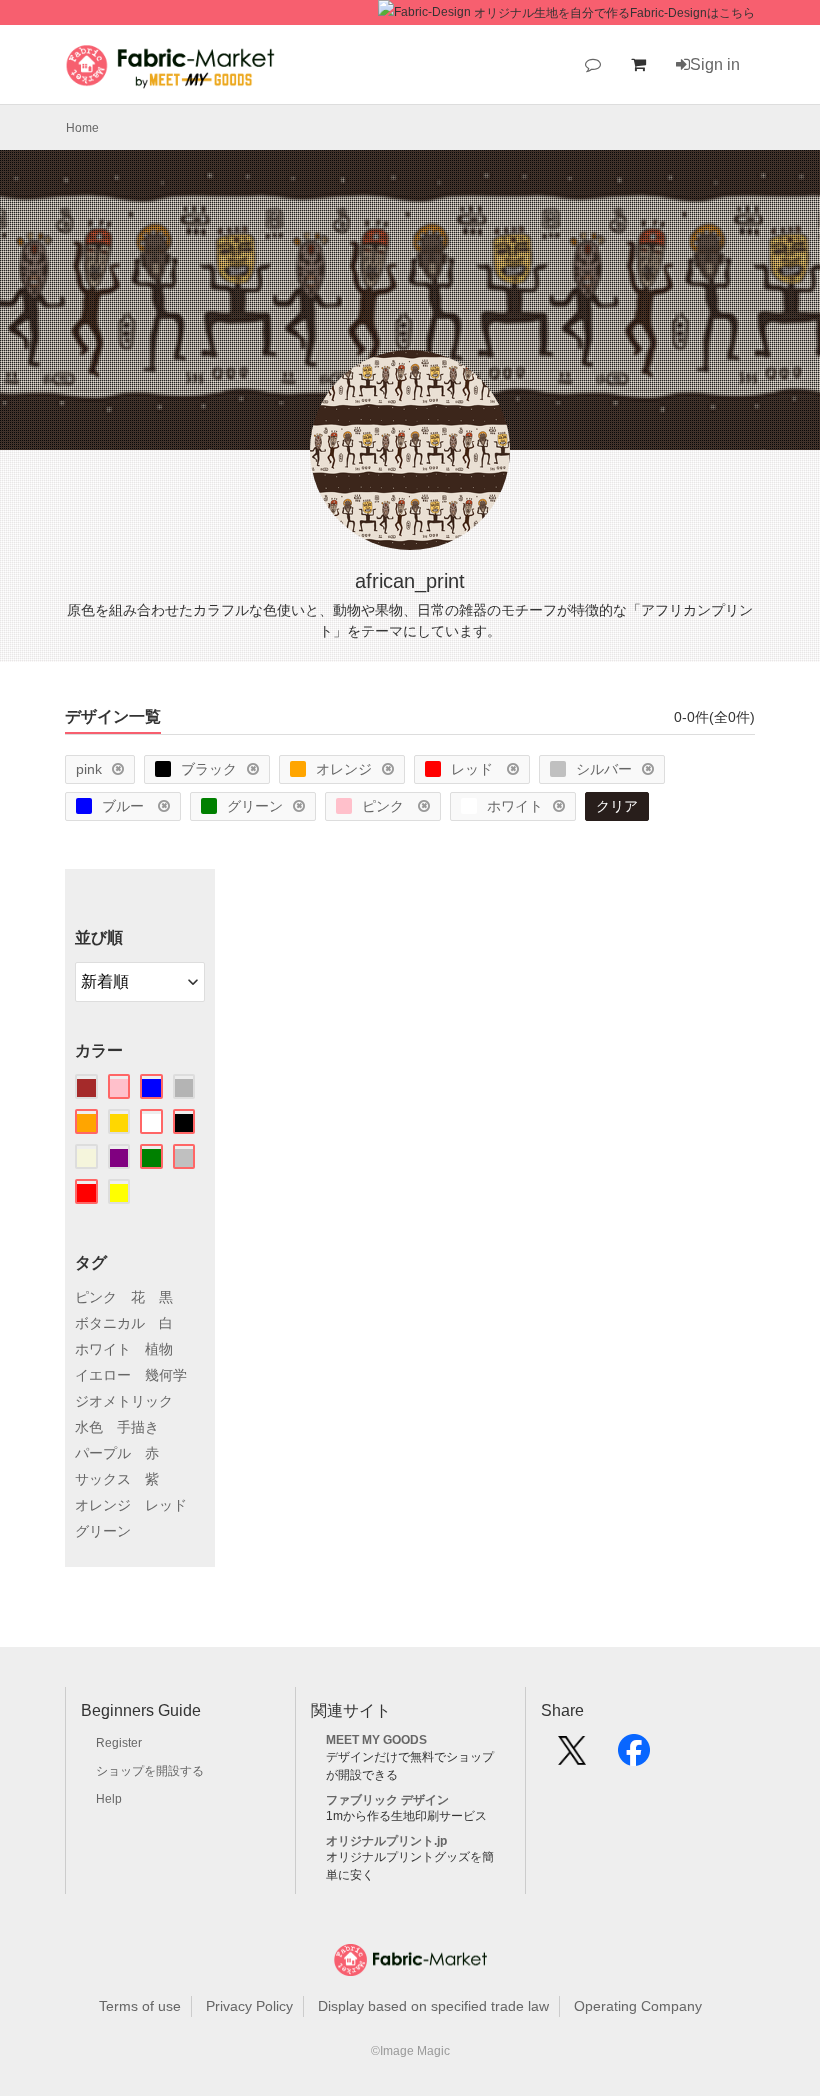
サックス (103, 1479)
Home (82, 128)
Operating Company (638, 2006)
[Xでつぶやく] (572, 1757)
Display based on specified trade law (433, 2006)
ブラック (209, 769)
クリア (617, 806)
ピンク (385, 806)
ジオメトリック (124, 1401)
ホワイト (515, 806)
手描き (138, 1427)
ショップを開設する (150, 1771)
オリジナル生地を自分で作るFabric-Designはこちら (614, 13)
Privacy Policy (249, 2006)
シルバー (604, 769)
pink (89, 769)
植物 (159, 1349)
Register (119, 1743)
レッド (474, 769)
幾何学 (166, 1375)
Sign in (715, 64)
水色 (89, 1427)
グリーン (255, 806)
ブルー (125, 806)
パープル (103, 1453)
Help (109, 1799)
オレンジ (344, 769)
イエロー (103, 1375)
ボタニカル (110, 1323)
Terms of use (140, 2006)
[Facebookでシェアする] (634, 1757)
